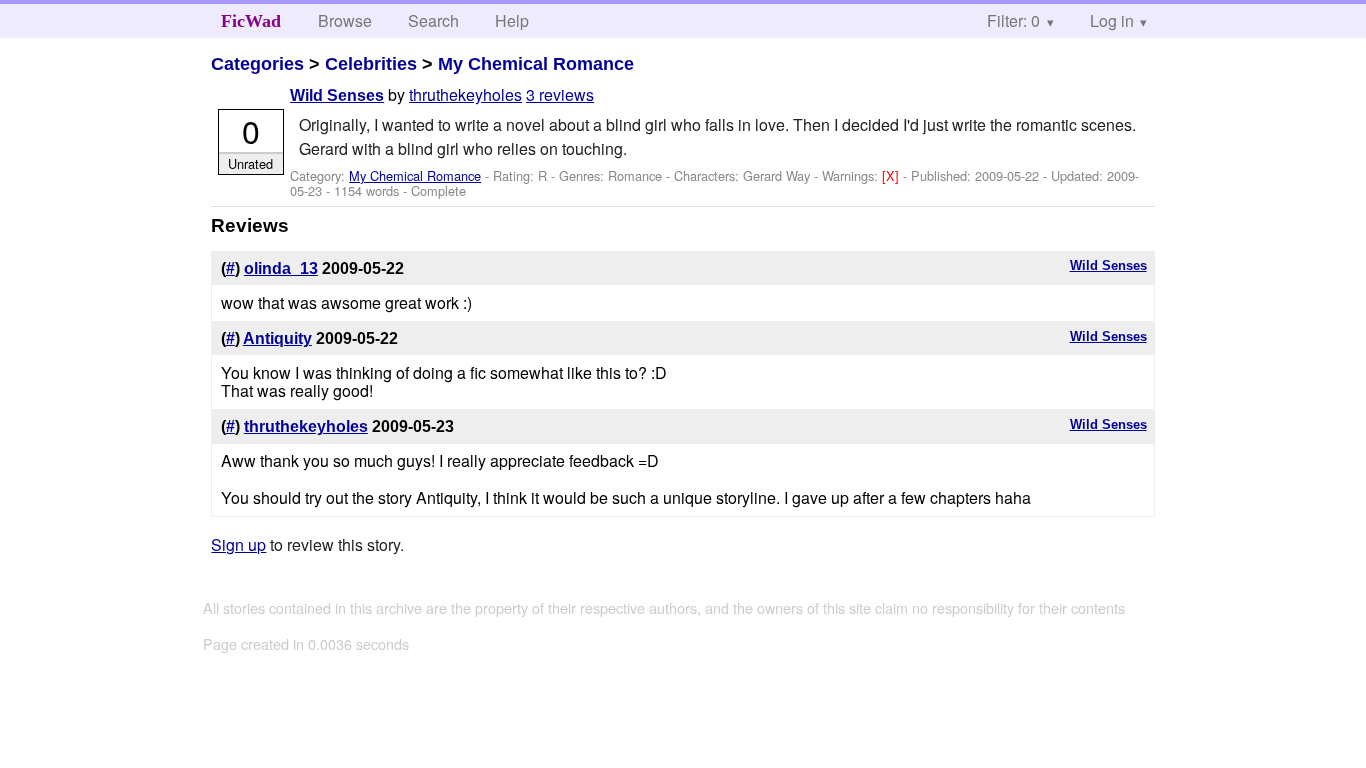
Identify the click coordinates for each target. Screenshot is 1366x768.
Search (433, 20)
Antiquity (277, 338)
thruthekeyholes (465, 94)
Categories (257, 64)
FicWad (251, 21)
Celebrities (371, 64)
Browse (345, 20)
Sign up (238, 544)
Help (512, 20)
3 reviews (560, 94)
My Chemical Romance (536, 64)
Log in (1112, 20)
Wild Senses (337, 95)
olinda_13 (281, 268)
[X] (892, 175)
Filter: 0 (1013, 20)
